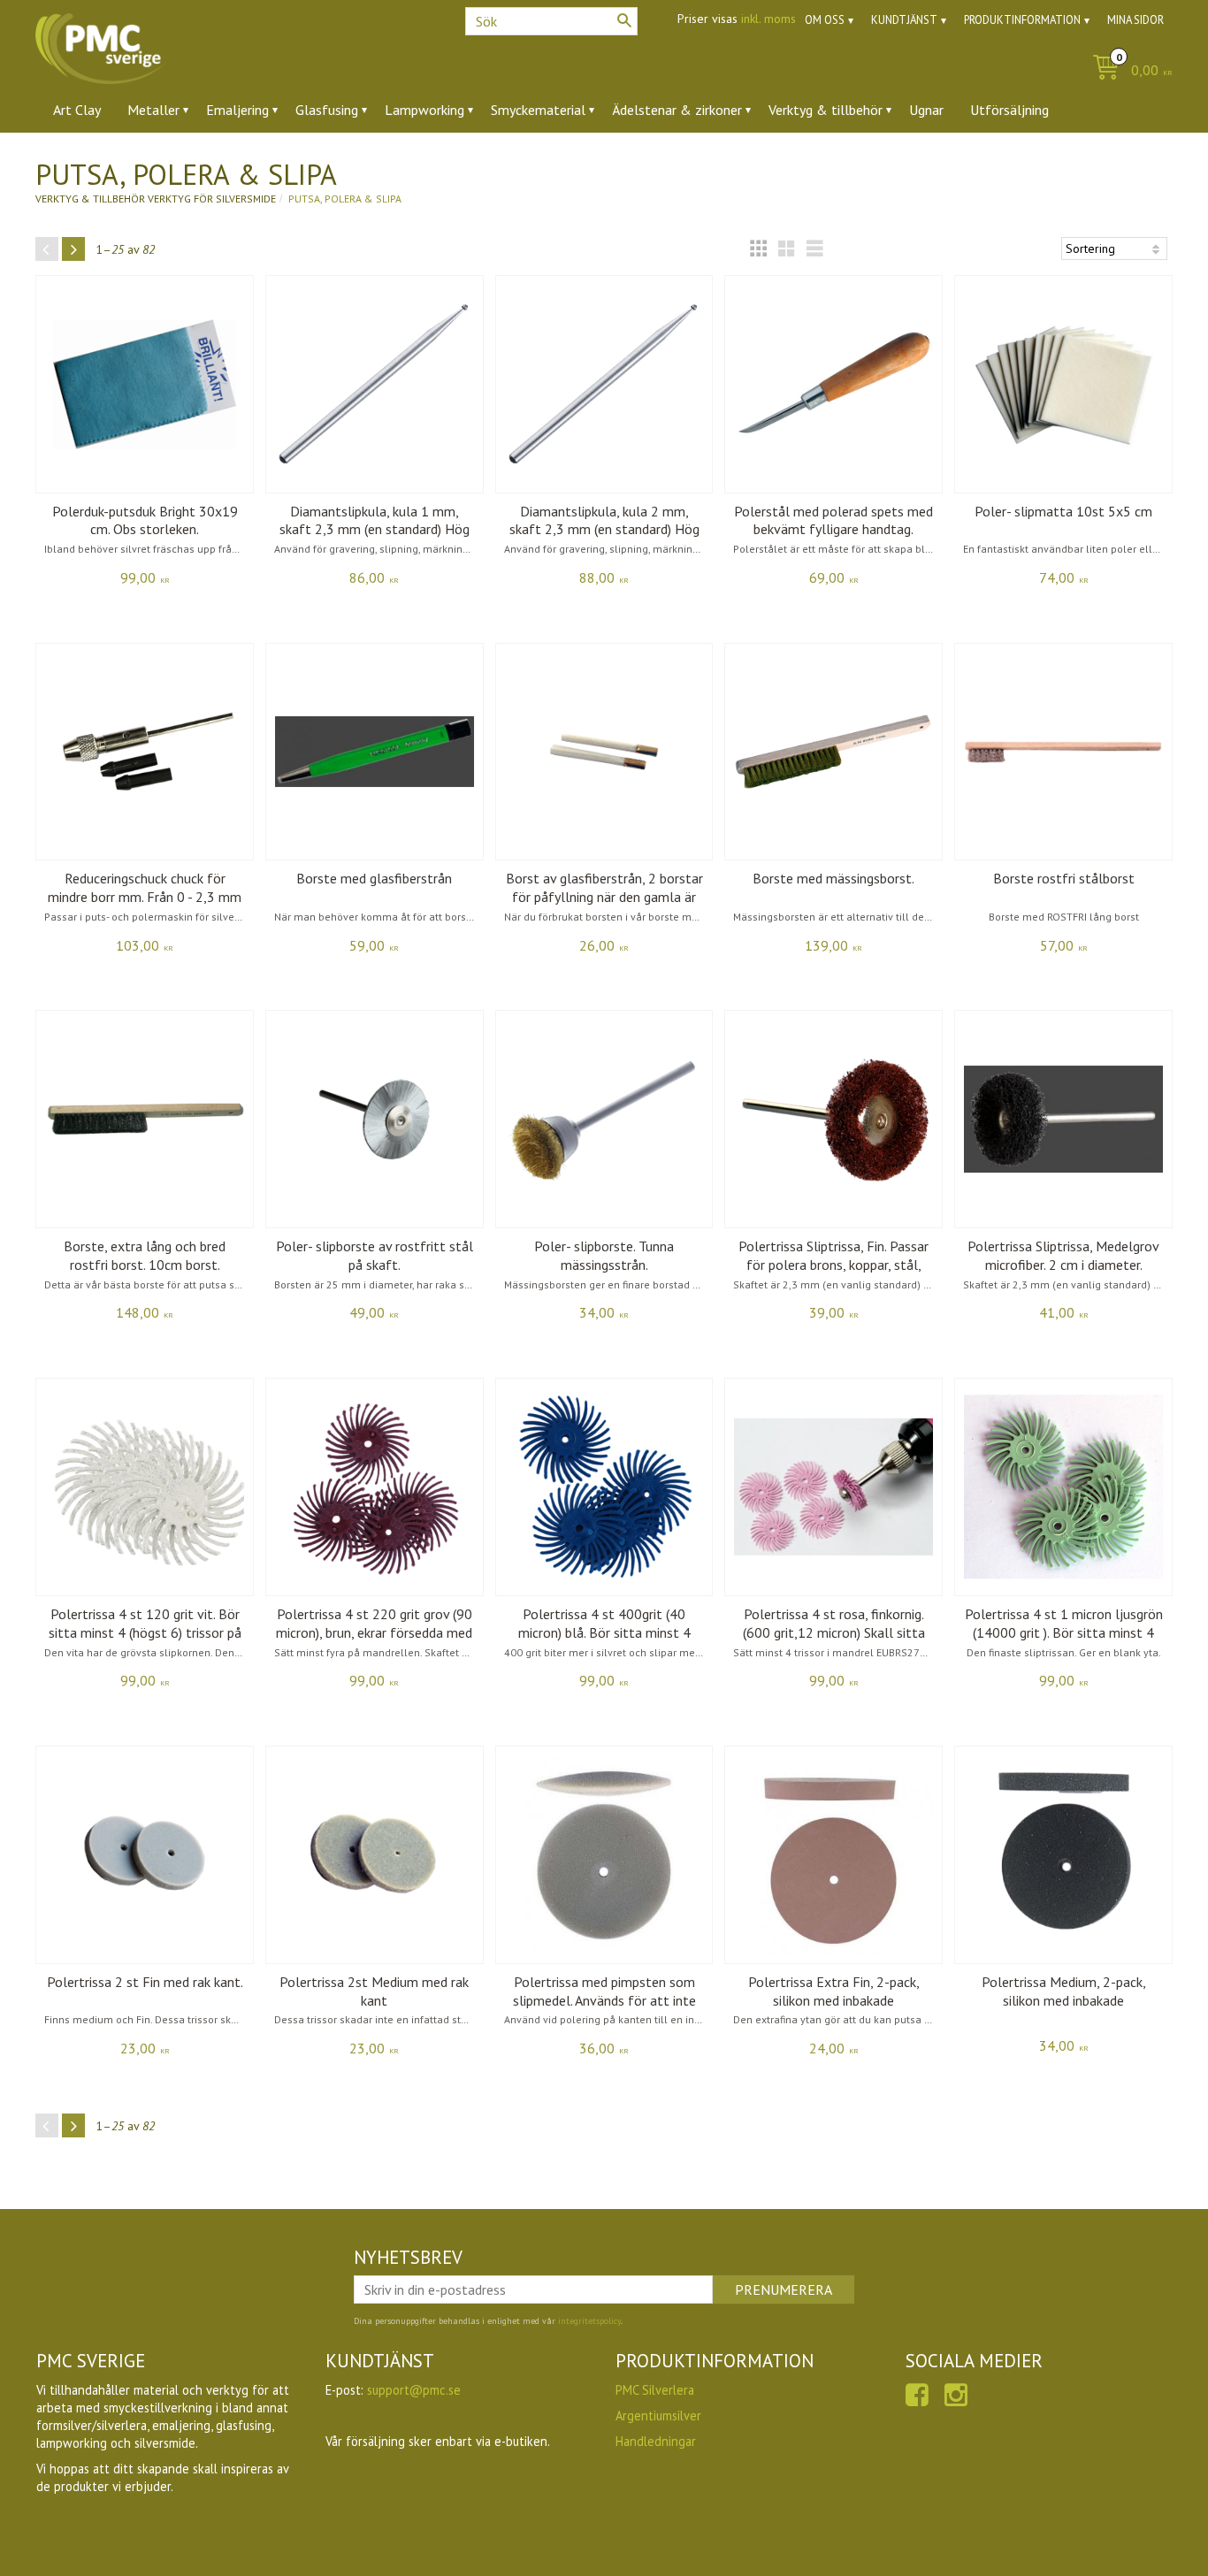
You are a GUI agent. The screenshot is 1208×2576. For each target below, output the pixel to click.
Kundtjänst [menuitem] (904, 20)
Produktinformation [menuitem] (1022, 20)
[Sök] (624, 20)
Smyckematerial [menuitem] (538, 110)
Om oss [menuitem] (825, 20)
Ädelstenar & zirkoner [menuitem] (677, 110)
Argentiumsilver (658, 2415)
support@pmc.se (414, 2390)
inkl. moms (768, 19)
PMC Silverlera (655, 2390)
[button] (758, 248)
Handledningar (656, 2441)
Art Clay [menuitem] (77, 110)
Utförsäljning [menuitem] (1009, 110)
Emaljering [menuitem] (237, 110)
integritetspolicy (589, 2321)
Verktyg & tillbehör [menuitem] (826, 110)
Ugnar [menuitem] (926, 110)
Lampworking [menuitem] (424, 110)
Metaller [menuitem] (153, 110)
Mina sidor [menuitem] (1135, 20)
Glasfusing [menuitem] (327, 110)
